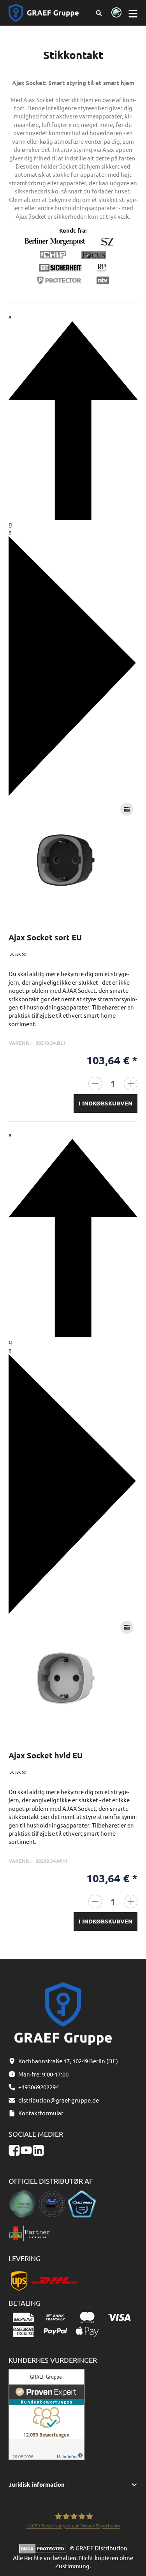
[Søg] (99, 13)
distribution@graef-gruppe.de (59, 2100)
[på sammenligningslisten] (127, 809)
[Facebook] (14, 2150)
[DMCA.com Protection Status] (44, 2548)
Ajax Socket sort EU (45, 937)
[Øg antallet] (131, 1083)
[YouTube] (26, 2150)
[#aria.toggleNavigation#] (133, 13)
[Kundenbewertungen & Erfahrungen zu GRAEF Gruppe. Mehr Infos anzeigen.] (47, 2413)
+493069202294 (39, 2087)
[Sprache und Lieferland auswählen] (115, 13)
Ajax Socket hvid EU (46, 1755)
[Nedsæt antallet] (95, 1083)
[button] (73, 2485)
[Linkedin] (38, 2150)
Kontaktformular (41, 2113)
